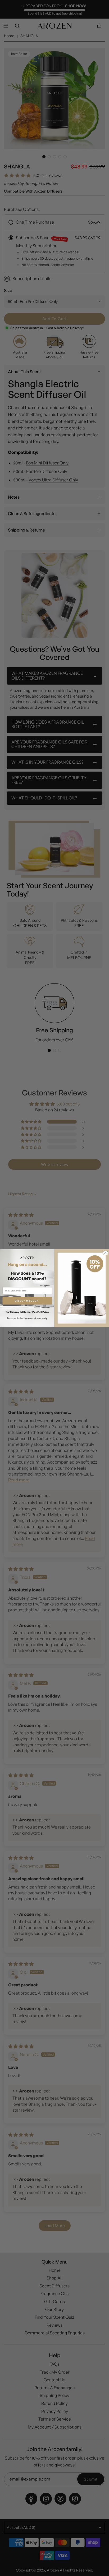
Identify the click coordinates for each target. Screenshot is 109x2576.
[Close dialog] (105, 1253)
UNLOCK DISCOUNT (27, 1301)
